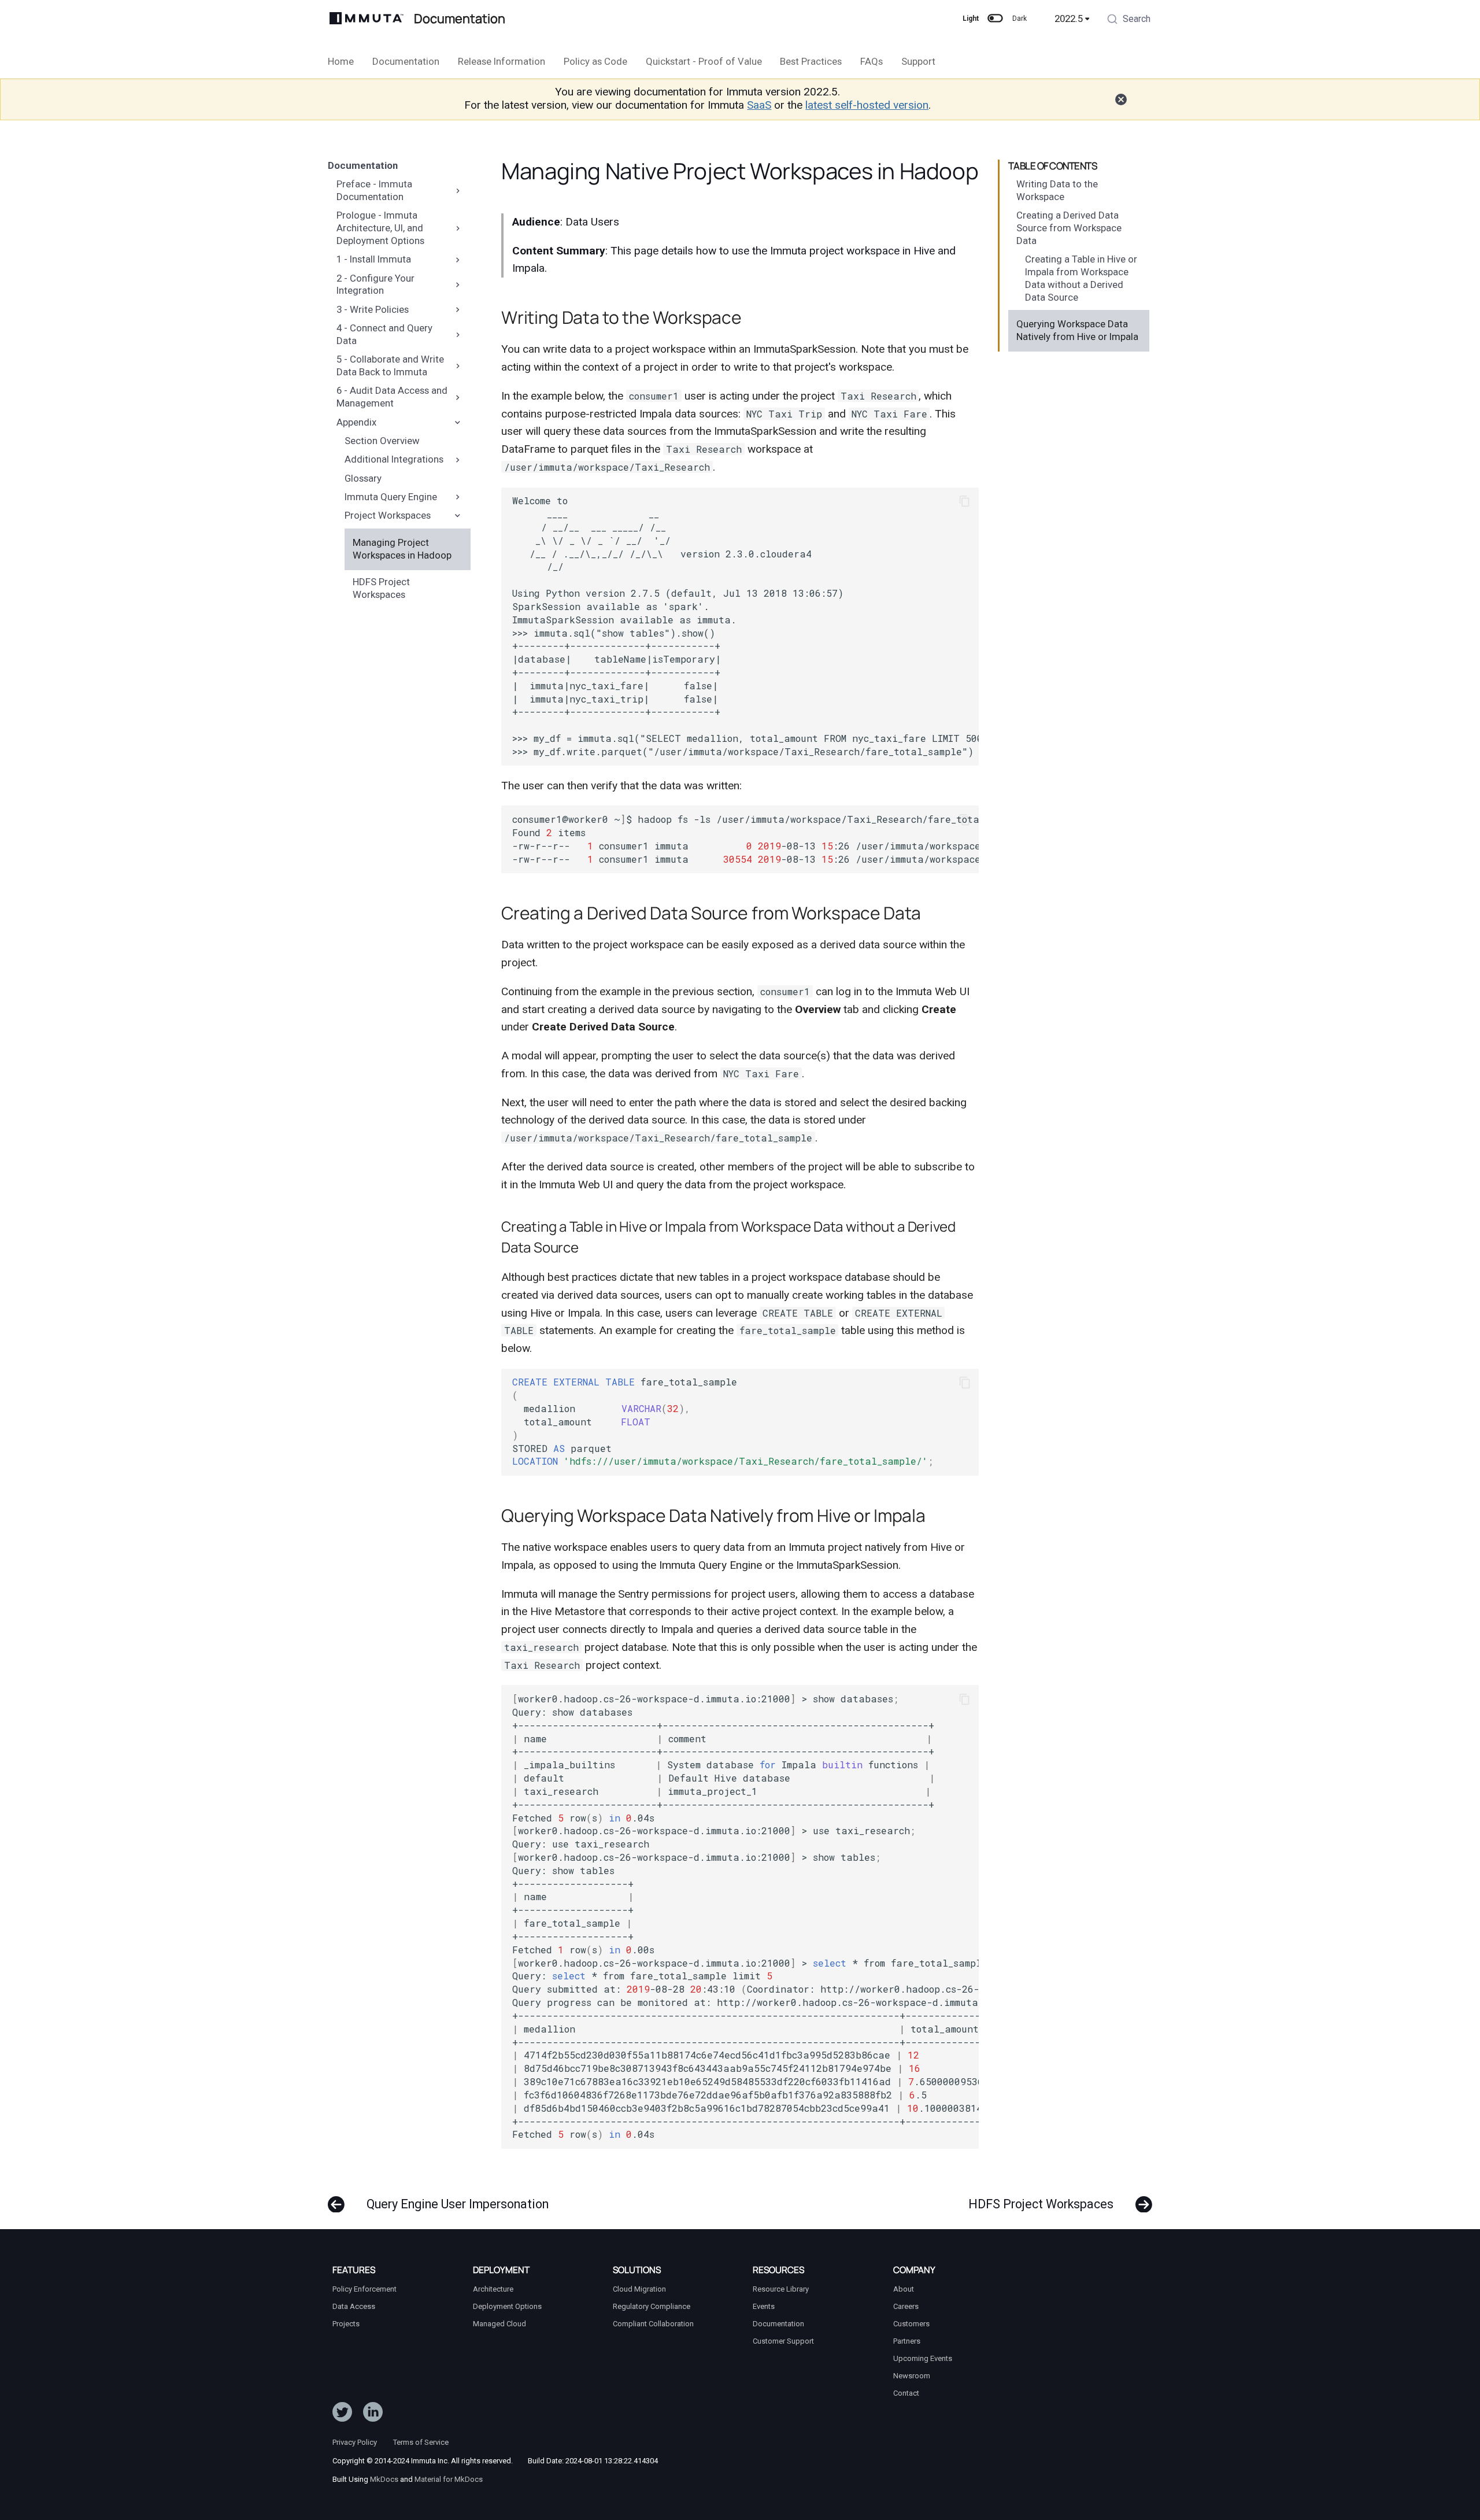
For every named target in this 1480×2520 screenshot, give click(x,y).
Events (764, 2306)
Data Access (354, 2306)
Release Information (502, 61)
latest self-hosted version (867, 105)
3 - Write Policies (373, 309)
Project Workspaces (388, 515)
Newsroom (912, 2376)
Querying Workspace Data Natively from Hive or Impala (1077, 330)
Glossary (363, 478)
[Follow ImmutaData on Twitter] (342, 2415)
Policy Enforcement (365, 2289)
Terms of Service (421, 2442)
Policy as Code (595, 61)
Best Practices (811, 61)
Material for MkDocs (449, 2479)
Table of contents (1053, 166)
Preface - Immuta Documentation (374, 190)
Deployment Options (507, 2306)
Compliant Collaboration (653, 2324)
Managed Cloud (499, 2324)
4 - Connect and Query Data (384, 334)
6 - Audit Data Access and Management (392, 397)
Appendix (356, 422)
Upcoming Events (923, 2358)
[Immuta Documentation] (367, 19)
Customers (911, 2324)
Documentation (406, 61)
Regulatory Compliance (652, 2306)
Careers (906, 2306)
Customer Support (783, 2341)
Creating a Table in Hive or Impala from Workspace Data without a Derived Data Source (1081, 278)
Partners (907, 2341)
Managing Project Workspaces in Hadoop (402, 549)
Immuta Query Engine (391, 497)
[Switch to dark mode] (996, 19)
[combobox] (1128, 20)
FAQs (872, 61)
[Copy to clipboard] (965, 501)
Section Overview (382, 441)
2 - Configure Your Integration (375, 284)
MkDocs (384, 2479)
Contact (906, 2393)
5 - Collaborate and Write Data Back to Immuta (390, 365)
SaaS (759, 105)
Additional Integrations (394, 459)
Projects (346, 2324)
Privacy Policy (355, 2442)
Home (341, 61)
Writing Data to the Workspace (1057, 190)
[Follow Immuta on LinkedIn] (373, 2415)
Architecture (493, 2289)
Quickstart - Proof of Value (703, 61)
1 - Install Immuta (374, 259)
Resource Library (781, 2289)
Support (918, 61)
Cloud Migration (639, 2289)
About (904, 2289)
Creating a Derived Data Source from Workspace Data (1069, 228)
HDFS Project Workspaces (381, 588)
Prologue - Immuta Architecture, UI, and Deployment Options (380, 228)
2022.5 (1069, 19)
